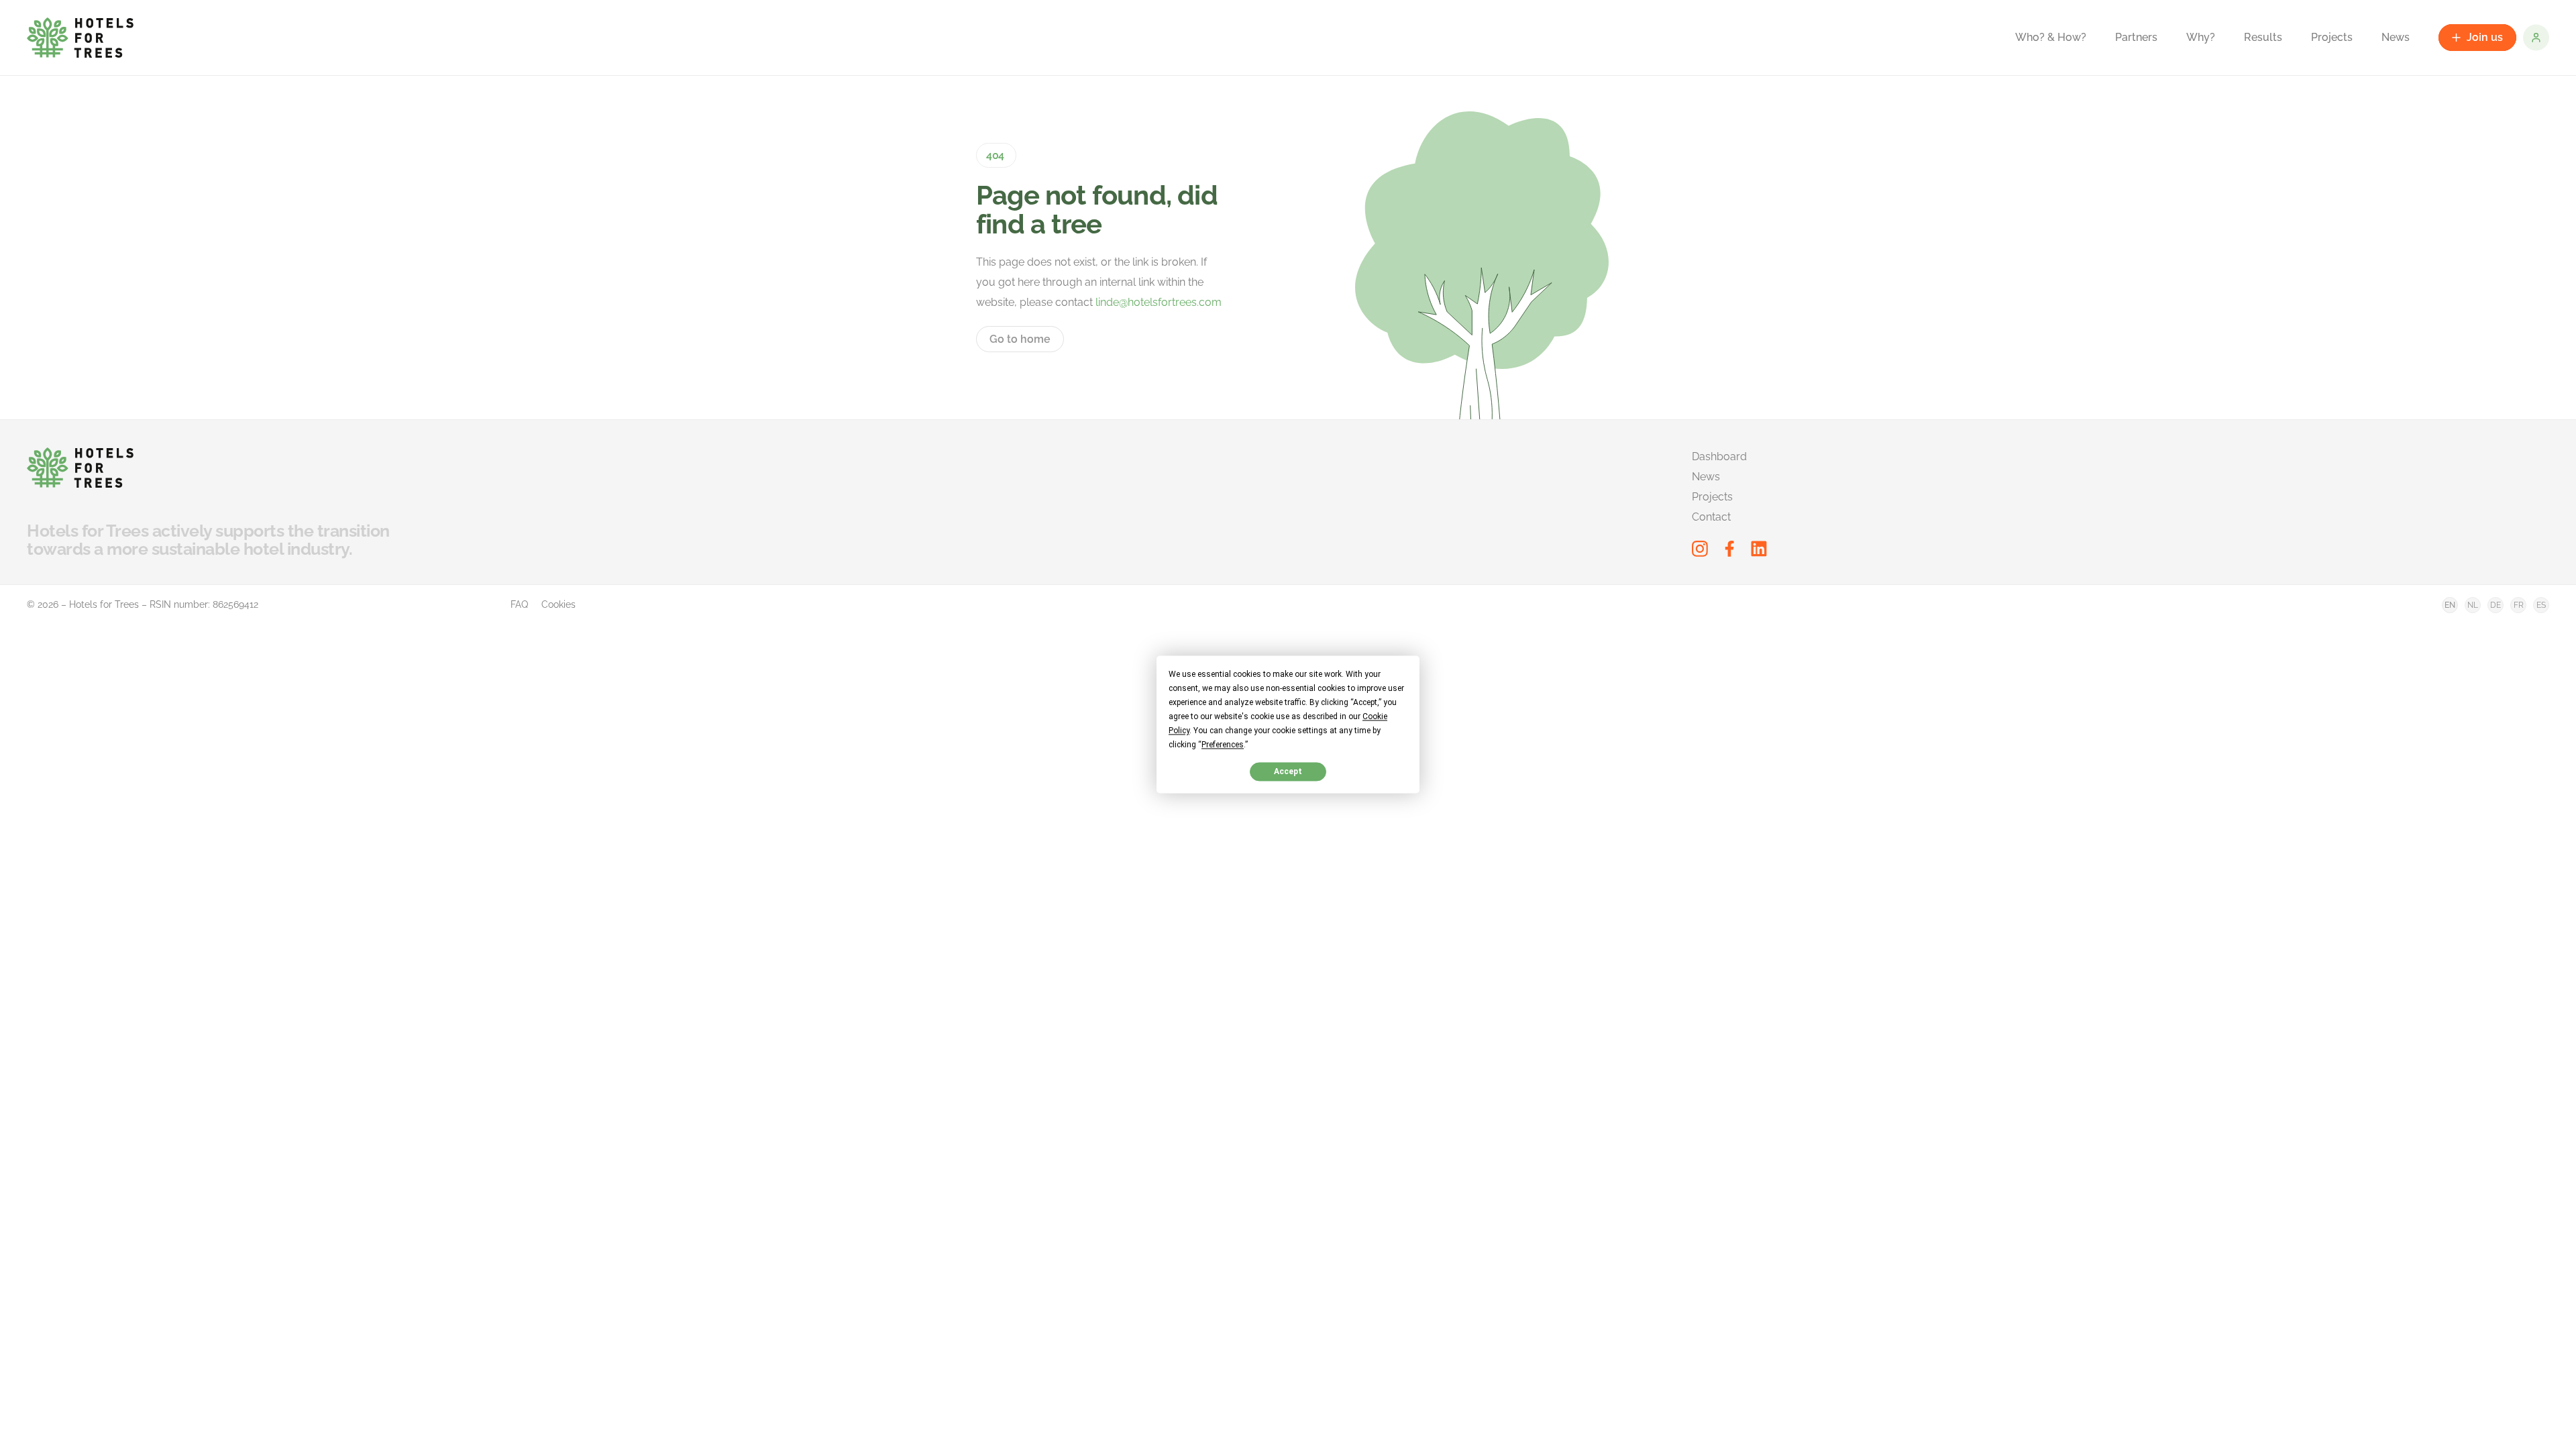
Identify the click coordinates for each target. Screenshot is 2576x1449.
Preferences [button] (1223, 745)
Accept (1288, 771)
